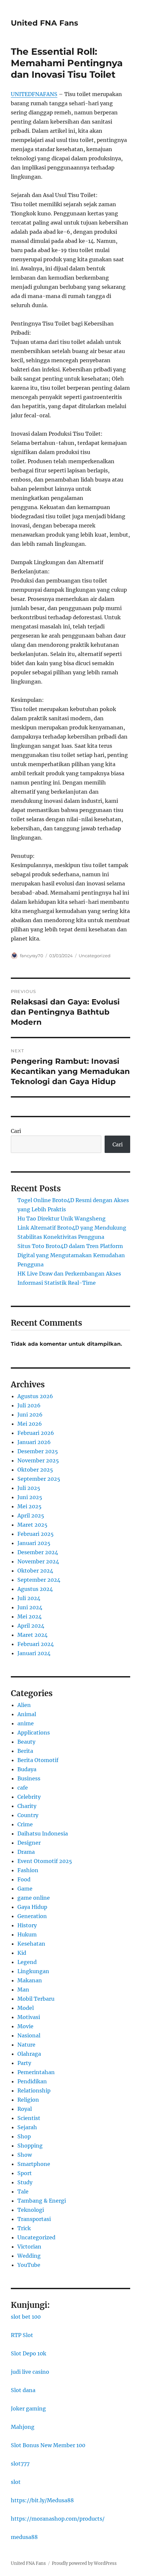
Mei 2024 (30, 1616)
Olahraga (29, 2054)
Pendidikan (32, 2081)
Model (26, 2008)
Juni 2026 (30, 1415)
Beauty (26, 1742)
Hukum (27, 1934)
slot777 (20, 2464)
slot (16, 2482)
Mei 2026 (30, 1424)
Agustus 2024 (35, 1589)
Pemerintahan (36, 2072)
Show (25, 2155)
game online (34, 1898)
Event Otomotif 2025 (45, 1861)
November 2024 (38, 1561)
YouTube (29, 2265)
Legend (27, 1962)
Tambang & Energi (42, 2201)
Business (29, 1778)
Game (25, 1889)
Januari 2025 (34, 1543)
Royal (25, 2109)
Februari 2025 (36, 1534)
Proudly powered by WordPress (84, 2563)
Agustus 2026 (35, 1396)
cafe (23, 1788)
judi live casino (30, 2372)
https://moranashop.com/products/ (58, 2519)
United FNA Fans (44, 23)
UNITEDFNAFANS (34, 94)
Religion (28, 2100)
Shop (24, 2136)
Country (28, 1815)
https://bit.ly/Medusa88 (42, 2500)
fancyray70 (32, 956)
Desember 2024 (38, 1552)
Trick (24, 2228)
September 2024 (39, 1580)
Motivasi (29, 2017)
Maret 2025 (32, 1525)
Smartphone (34, 2164)
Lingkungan (33, 1971)
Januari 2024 (34, 1653)
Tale (23, 2191)
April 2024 (31, 1626)
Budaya (27, 1769)
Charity (27, 1806)
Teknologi (31, 2210)
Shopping (30, 2146)
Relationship (34, 2091)
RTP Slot (22, 2335)
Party (24, 2063)
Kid (22, 1953)
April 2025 (31, 1516)
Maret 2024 (32, 1635)
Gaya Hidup (32, 1907)
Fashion (28, 1870)
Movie (25, 2026)
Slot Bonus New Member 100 (48, 2445)
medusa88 (24, 2537)
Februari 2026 (36, 1433)
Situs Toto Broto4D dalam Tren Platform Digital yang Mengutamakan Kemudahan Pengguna (71, 1255)
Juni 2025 (30, 1497)
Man (23, 1990)
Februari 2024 (36, 1644)
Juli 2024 (29, 1598)
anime (26, 1723)
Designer (29, 1843)
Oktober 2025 (35, 1470)
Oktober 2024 (35, 1571)
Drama (26, 1852)
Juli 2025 (29, 1488)
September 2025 (39, 1479)
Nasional (29, 2035)
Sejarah (27, 2127)
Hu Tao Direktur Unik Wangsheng (61, 1219)
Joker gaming (28, 2408)
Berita (25, 1751)
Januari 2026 (34, 1442)
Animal (27, 1714)
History (27, 1925)
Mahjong (23, 2427)
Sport (25, 2173)
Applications (34, 1733)
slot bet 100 (26, 2317)
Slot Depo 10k (29, 2353)
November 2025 (38, 1460)
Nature (26, 2045)
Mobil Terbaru (36, 1999)
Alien (24, 1705)
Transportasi (34, 2219)
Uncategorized (95, 956)
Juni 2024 (30, 1607)
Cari (16, 1131)
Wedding (29, 2256)
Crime (25, 1824)
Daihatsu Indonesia (43, 1833)
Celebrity (29, 1797)
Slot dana (23, 2390)
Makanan (30, 1980)
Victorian (29, 2247)
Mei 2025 (30, 1506)
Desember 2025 (38, 1451)
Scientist (29, 2118)
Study (25, 2182)
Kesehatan (31, 1944)
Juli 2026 (29, 1405)
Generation (32, 1916)
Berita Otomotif (38, 1760)
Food (24, 1879)
